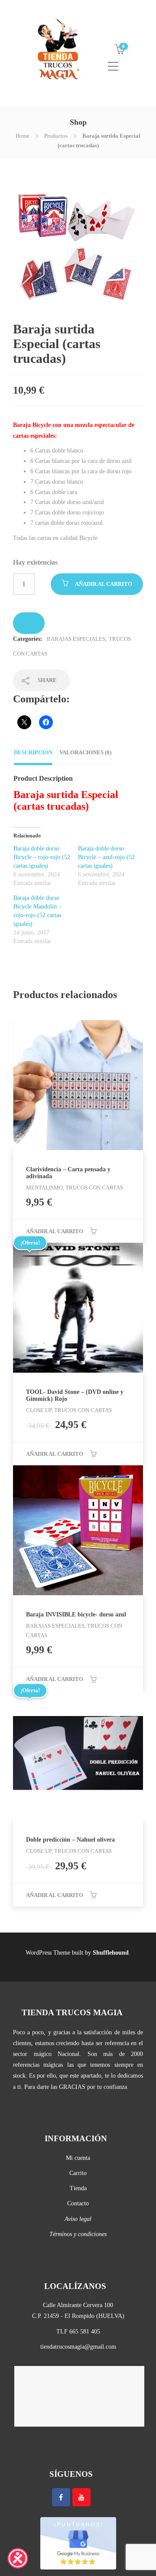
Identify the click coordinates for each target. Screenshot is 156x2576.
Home (23, 136)
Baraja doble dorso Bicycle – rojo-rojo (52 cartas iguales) (42, 857)
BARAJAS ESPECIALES (76, 639)
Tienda (78, 2188)
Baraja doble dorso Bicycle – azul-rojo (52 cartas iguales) (106, 857)
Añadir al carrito (104, 584)
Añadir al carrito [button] (55, 1231)
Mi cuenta (78, 2158)
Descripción (33, 752)
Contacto (78, 2203)
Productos (56, 136)
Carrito (78, 2173)
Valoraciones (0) (85, 752)
